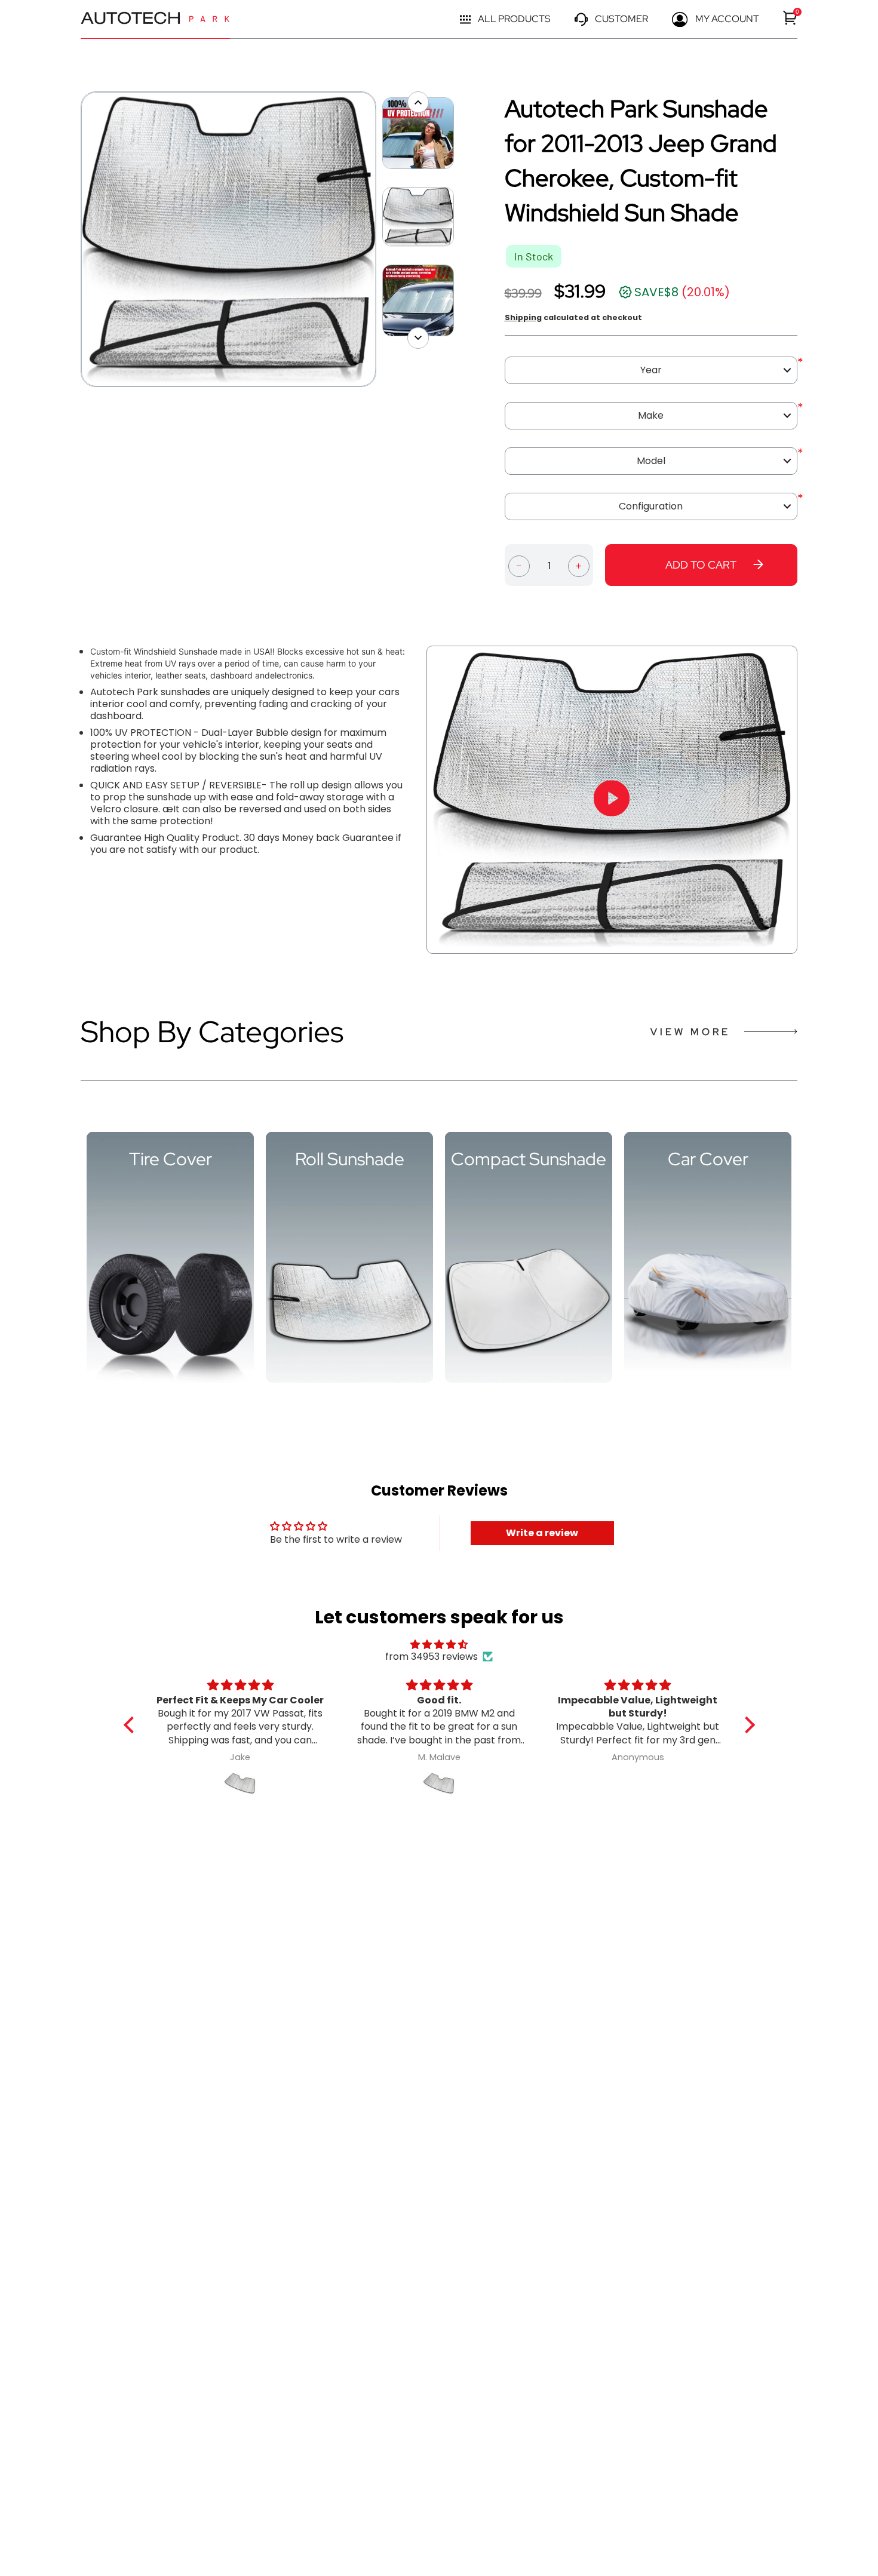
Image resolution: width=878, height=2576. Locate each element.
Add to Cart (701, 565)
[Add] (579, 565)
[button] (131, 1725)
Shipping (523, 317)
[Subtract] (519, 565)
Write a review (542, 1533)
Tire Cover (171, 1159)
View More (690, 1032)
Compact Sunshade (529, 1159)
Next (382, 240)
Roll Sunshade (350, 1159)
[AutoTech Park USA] (155, 19)
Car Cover (708, 1159)
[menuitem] (790, 18)
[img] (439, 1645)
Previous (75, 240)
